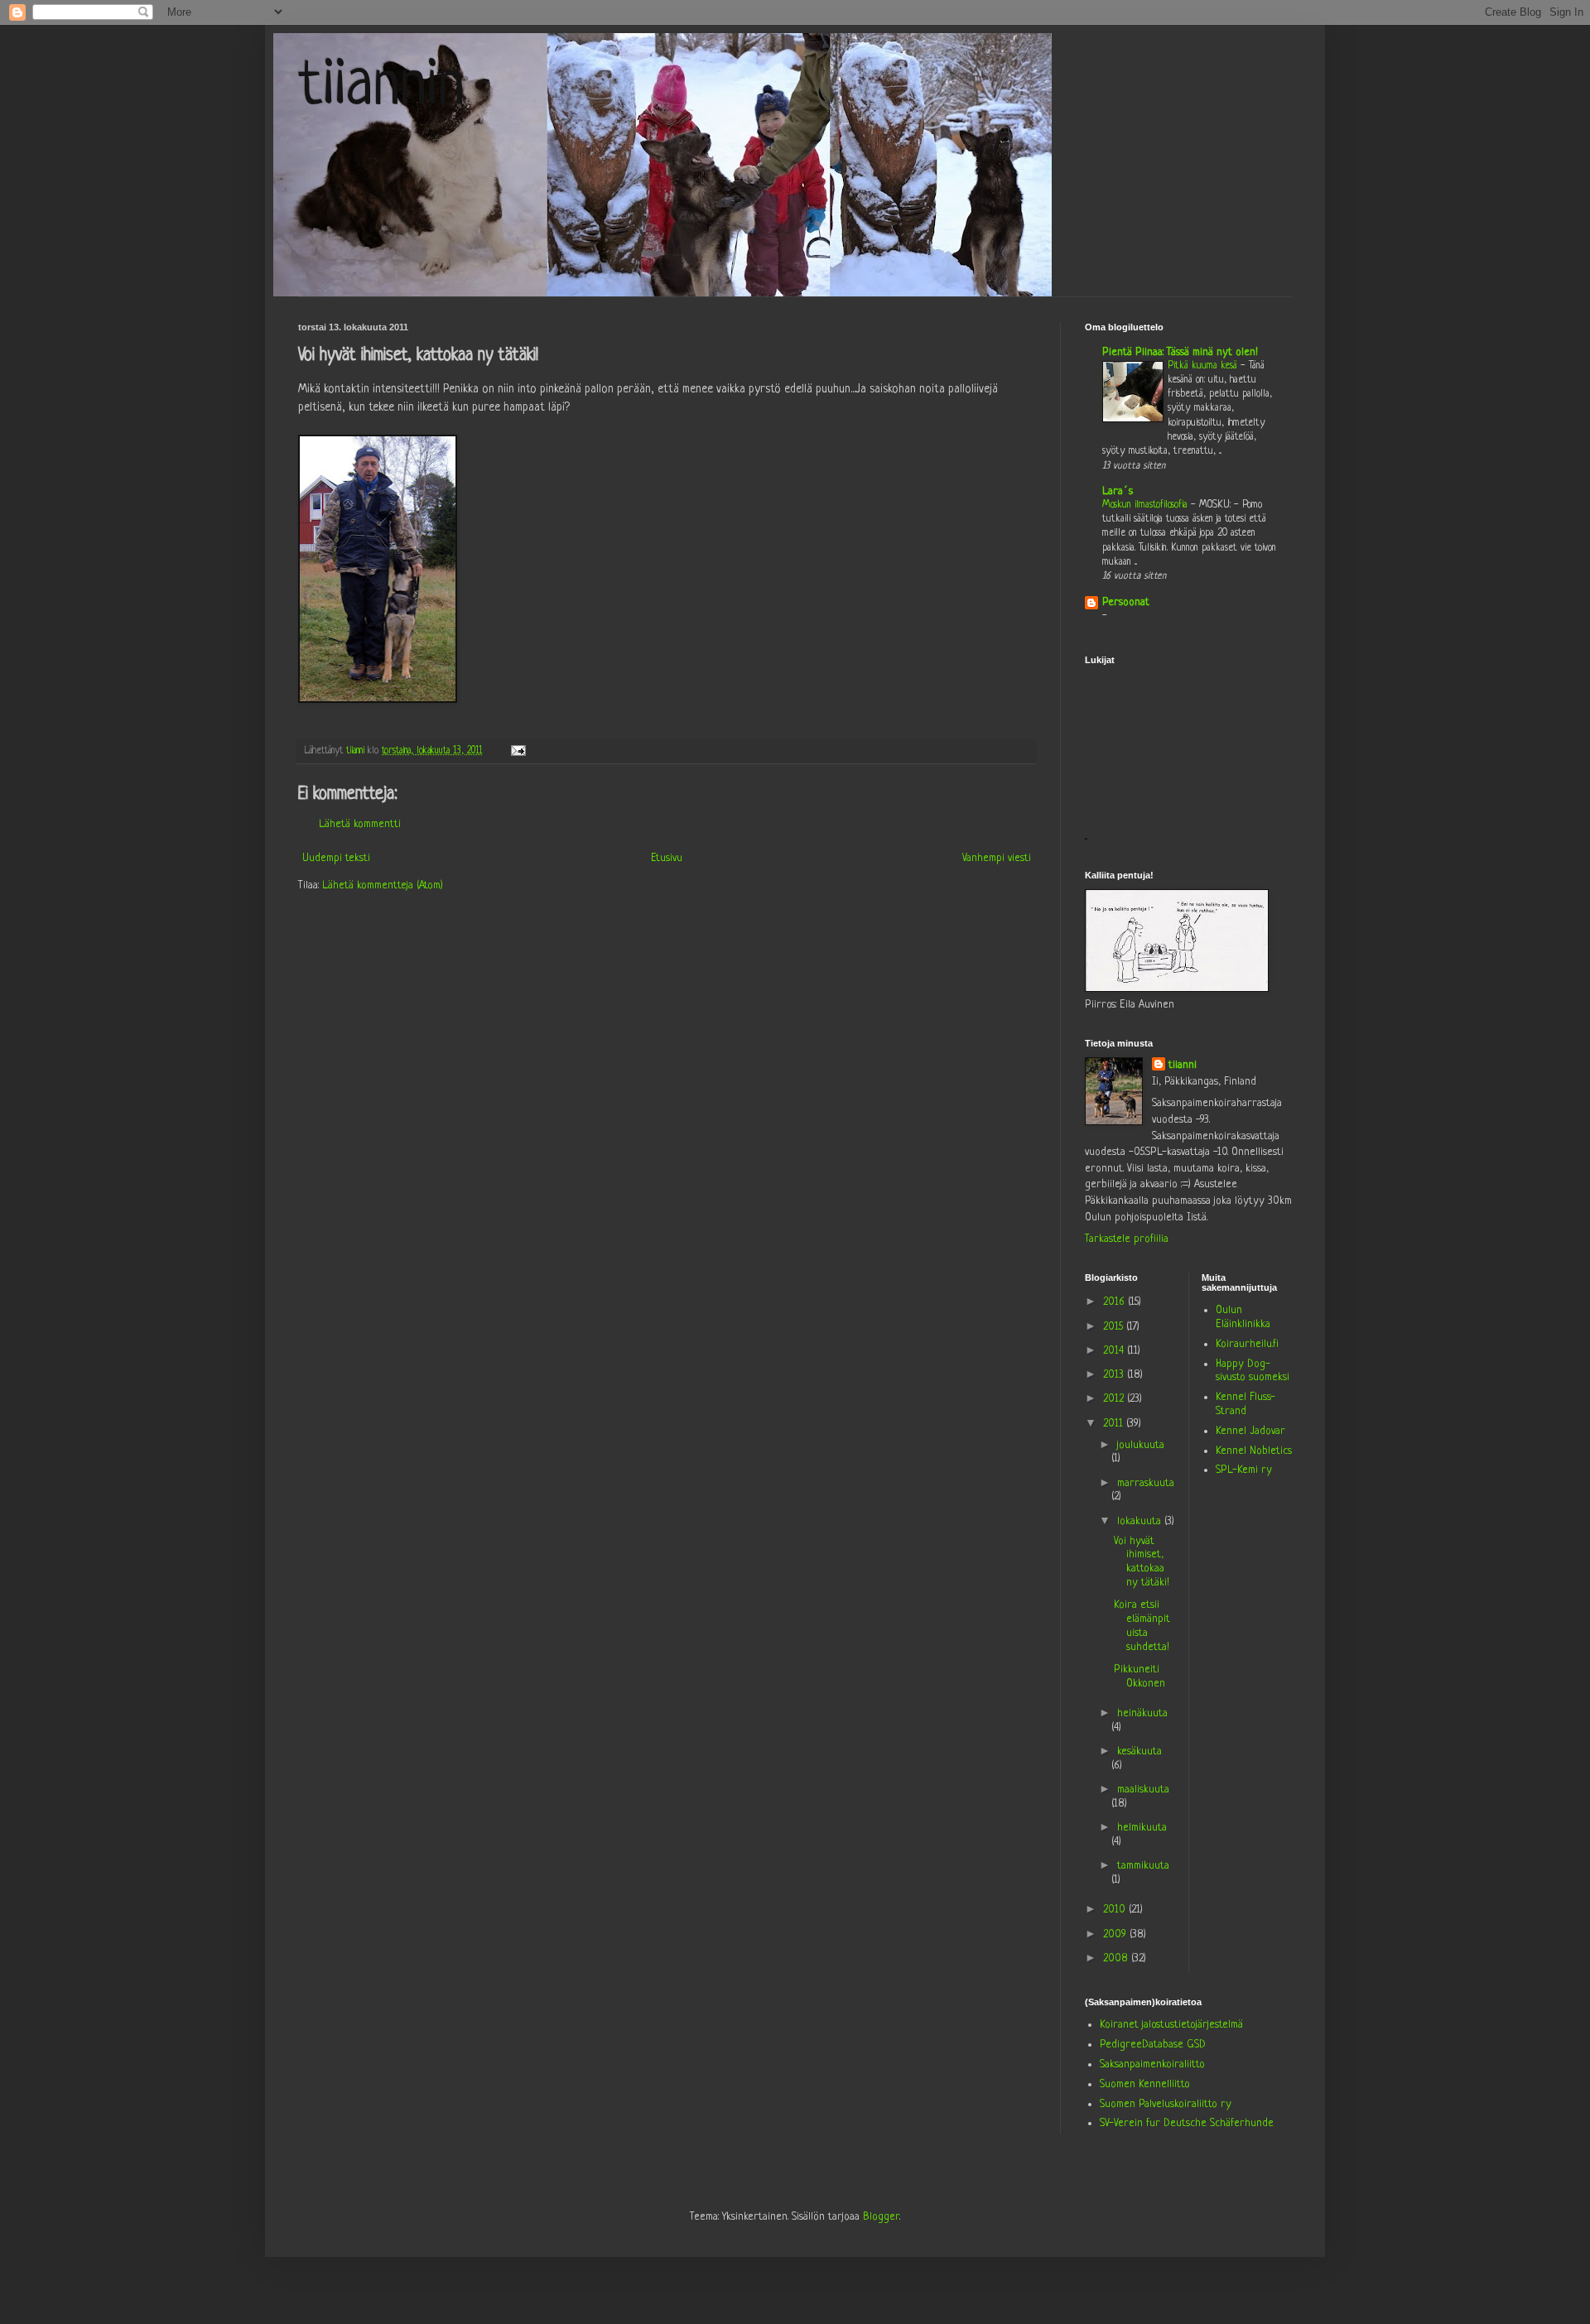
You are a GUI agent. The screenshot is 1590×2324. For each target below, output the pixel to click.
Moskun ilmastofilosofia (1147, 505)
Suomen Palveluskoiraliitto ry (1166, 2104)
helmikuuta (1142, 1828)
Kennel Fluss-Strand (1245, 1404)
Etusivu (667, 858)
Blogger (881, 2217)
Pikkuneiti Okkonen (1139, 1677)
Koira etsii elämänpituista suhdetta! (1142, 1626)
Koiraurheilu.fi (1247, 1344)
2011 (1115, 1424)
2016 (1115, 1302)
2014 (1115, 1351)
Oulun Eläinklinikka (1243, 1317)
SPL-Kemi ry (1244, 1470)
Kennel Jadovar (1250, 1431)
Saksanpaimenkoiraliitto (1152, 2064)
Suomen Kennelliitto (1145, 2084)
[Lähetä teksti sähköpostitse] (518, 751)
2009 (1116, 1934)
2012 (1115, 1399)
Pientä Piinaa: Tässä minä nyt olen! (1180, 352)
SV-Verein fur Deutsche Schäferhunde (1187, 2123)
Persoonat (1126, 602)
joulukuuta (1141, 1445)
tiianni (1183, 1065)
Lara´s (1118, 491)
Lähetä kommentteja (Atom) (383, 885)
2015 (1115, 1327)
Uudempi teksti (336, 858)
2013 (1115, 1375)
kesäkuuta (1139, 1751)
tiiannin (381, 88)
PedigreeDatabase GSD (1153, 2045)
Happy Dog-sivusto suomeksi (1253, 1371)
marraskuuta (1146, 1483)
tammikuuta (1143, 1866)
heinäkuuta (1142, 1713)
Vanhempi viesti (997, 858)
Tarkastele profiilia (1127, 1239)
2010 (1116, 1910)
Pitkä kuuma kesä (1204, 366)
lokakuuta (1141, 1521)
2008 (1117, 1958)
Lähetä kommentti (360, 824)
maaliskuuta (1143, 1790)
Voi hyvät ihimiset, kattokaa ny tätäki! (1142, 1562)
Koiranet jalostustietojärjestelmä (1171, 2025)
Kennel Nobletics (1254, 1451)
